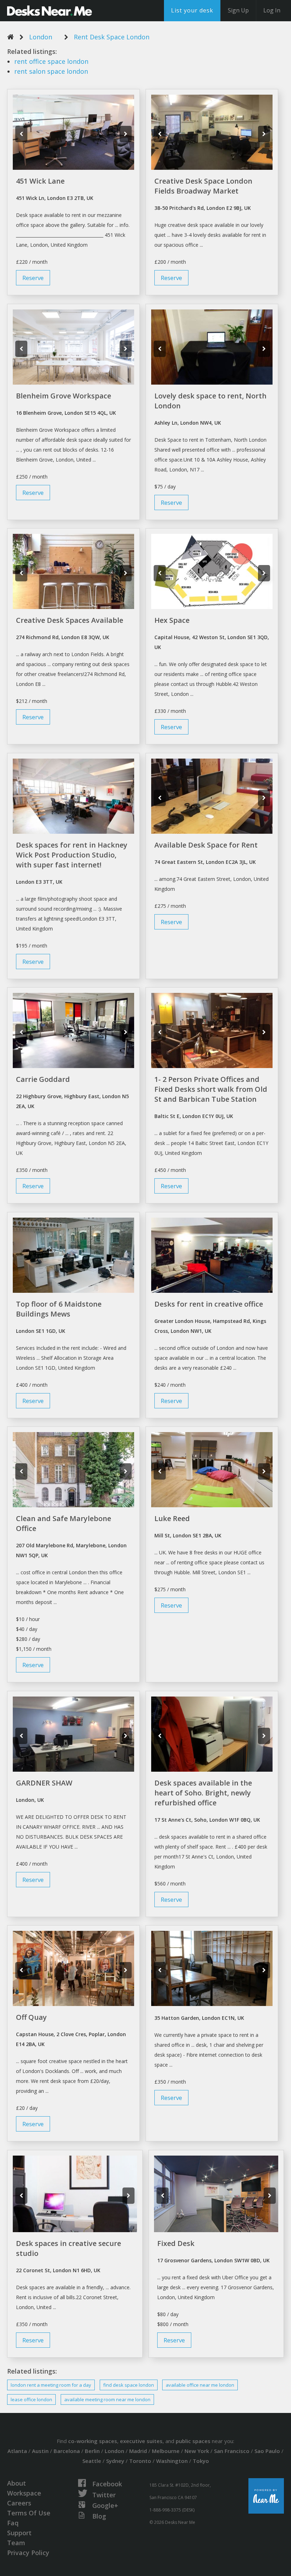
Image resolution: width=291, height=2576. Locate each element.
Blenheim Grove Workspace (64, 396)
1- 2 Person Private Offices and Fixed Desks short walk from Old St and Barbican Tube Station (211, 1089)
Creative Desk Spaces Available (70, 620)
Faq (13, 2523)
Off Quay (31, 2017)
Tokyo (201, 2461)
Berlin (92, 2451)
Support (19, 2533)
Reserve (33, 278)
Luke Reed (172, 1518)
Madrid (138, 2451)
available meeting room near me (107, 2399)
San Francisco (232, 2451)
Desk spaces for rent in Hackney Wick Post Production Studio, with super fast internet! (72, 855)
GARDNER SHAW (44, 1783)
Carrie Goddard (43, 1079)
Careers (19, 2503)
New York (197, 2451)
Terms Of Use (29, 2513)
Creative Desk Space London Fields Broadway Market (203, 186)
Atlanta (17, 2451)
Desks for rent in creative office (209, 1304)
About (17, 2483)
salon (51, 71)
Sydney (115, 2461)
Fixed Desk (176, 2243)
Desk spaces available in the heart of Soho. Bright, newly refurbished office (203, 1793)
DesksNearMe (50, 11)
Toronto (140, 2461)
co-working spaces (93, 2441)
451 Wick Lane (40, 181)
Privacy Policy (28, 2553)
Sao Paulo (267, 2451)
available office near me (200, 2385)
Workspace (24, 2493)
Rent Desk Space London (112, 37)
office (51, 61)
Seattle (92, 2461)
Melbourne (166, 2451)
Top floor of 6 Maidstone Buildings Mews (59, 1309)
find (129, 2385)
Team (16, 2543)
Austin (40, 2451)
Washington (172, 2461)
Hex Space (172, 620)
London (41, 37)
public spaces (193, 2441)
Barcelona (67, 2451)
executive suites (141, 2441)
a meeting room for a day (51, 2385)
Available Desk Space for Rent (206, 845)
